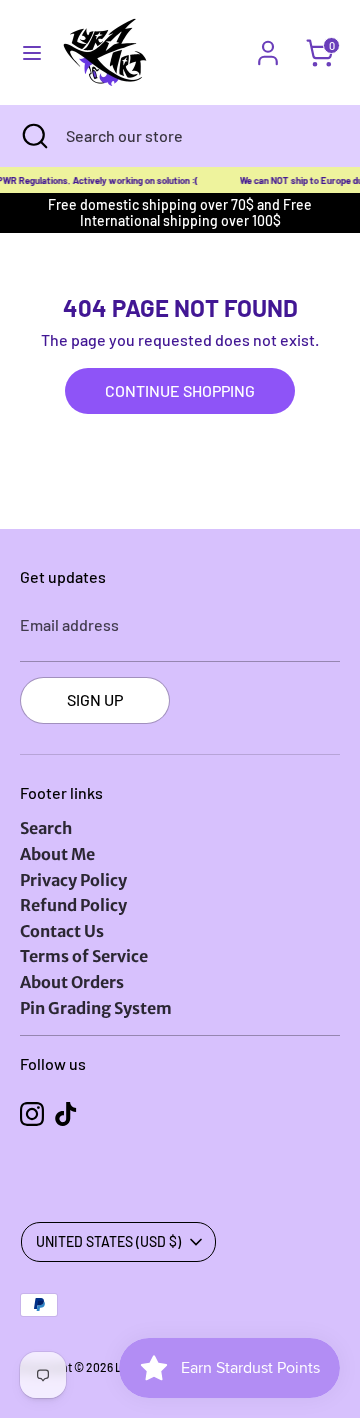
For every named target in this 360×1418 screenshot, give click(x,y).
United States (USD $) (108, 1241)
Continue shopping (180, 390)
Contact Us (62, 931)
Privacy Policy (73, 880)
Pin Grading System (96, 1008)
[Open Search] (33, 136)
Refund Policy (73, 905)
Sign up (95, 699)
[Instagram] (32, 1114)
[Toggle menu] (32, 52)
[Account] (268, 40)
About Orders (72, 982)
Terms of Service (84, 956)
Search (46, 828)
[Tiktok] (66, 1114)
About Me (57, 854)
